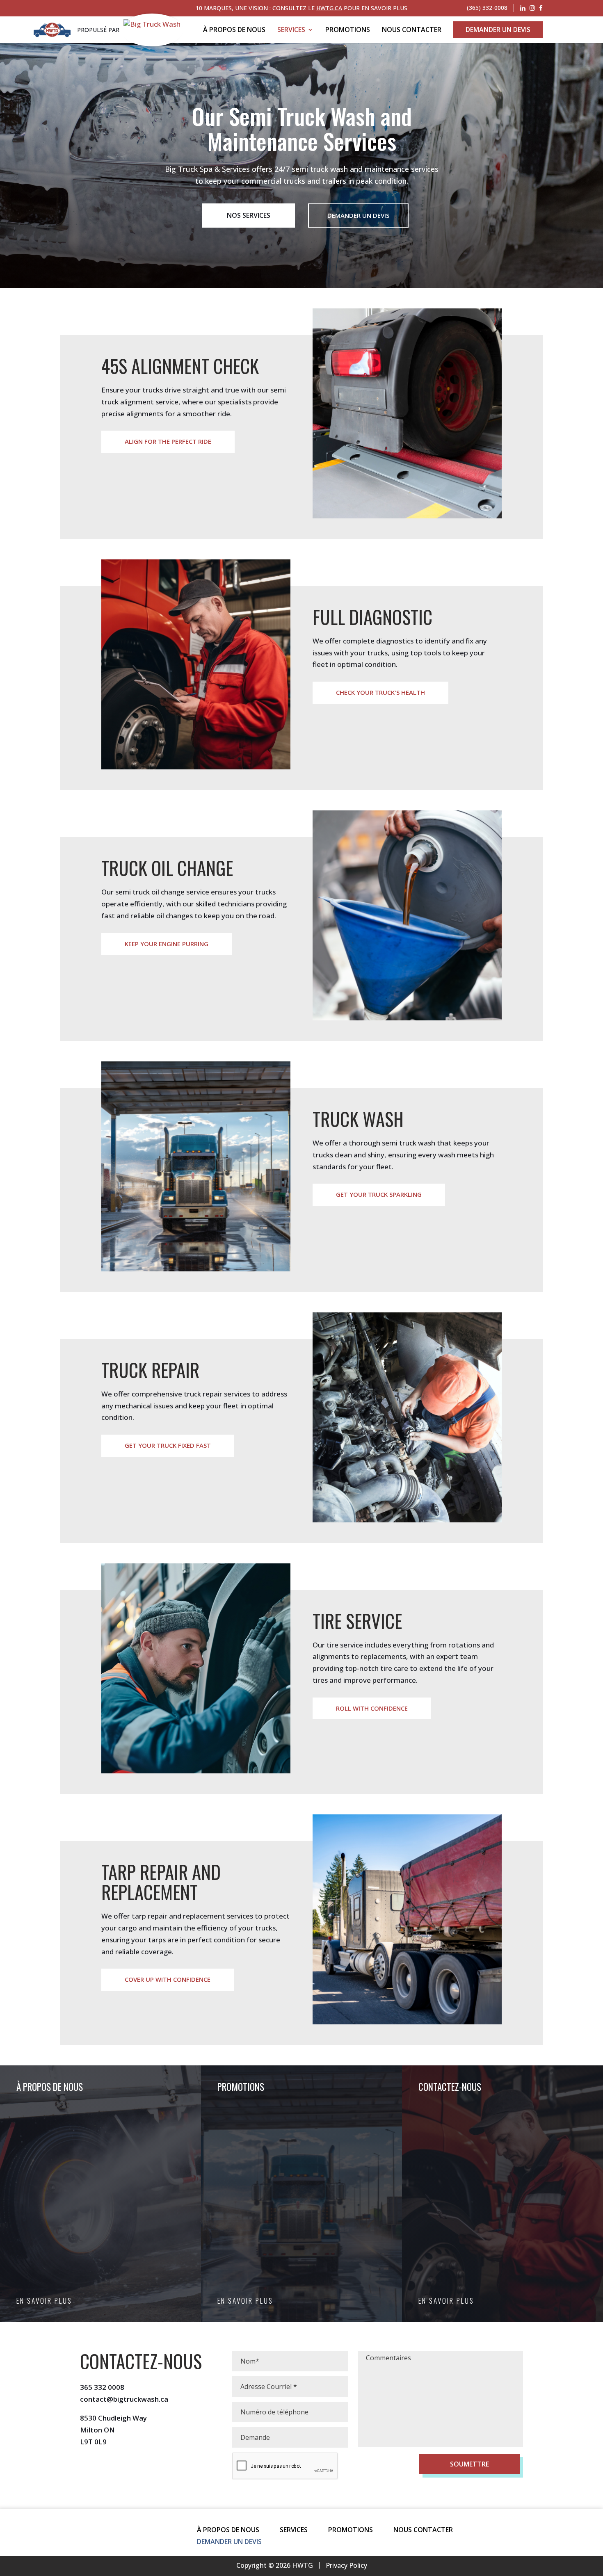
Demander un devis (358, 215)
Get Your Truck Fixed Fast (168, 1445)
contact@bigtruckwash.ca (124, 2399)
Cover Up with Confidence (168, 1979)
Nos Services (249, 215)
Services (291, 30)
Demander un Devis (498, 30)
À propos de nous (234, 30)
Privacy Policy (346, 2565)
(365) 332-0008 (487, 8)
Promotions (348, 30)
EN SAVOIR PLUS (44, 2301)
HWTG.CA (329, 8)
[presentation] (285, 2466)
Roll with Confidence (372, 1708)
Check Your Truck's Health (380, 692)
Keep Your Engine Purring (167, 944)
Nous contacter (412, 30)
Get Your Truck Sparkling (379, 1194)
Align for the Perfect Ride (168, 441)
